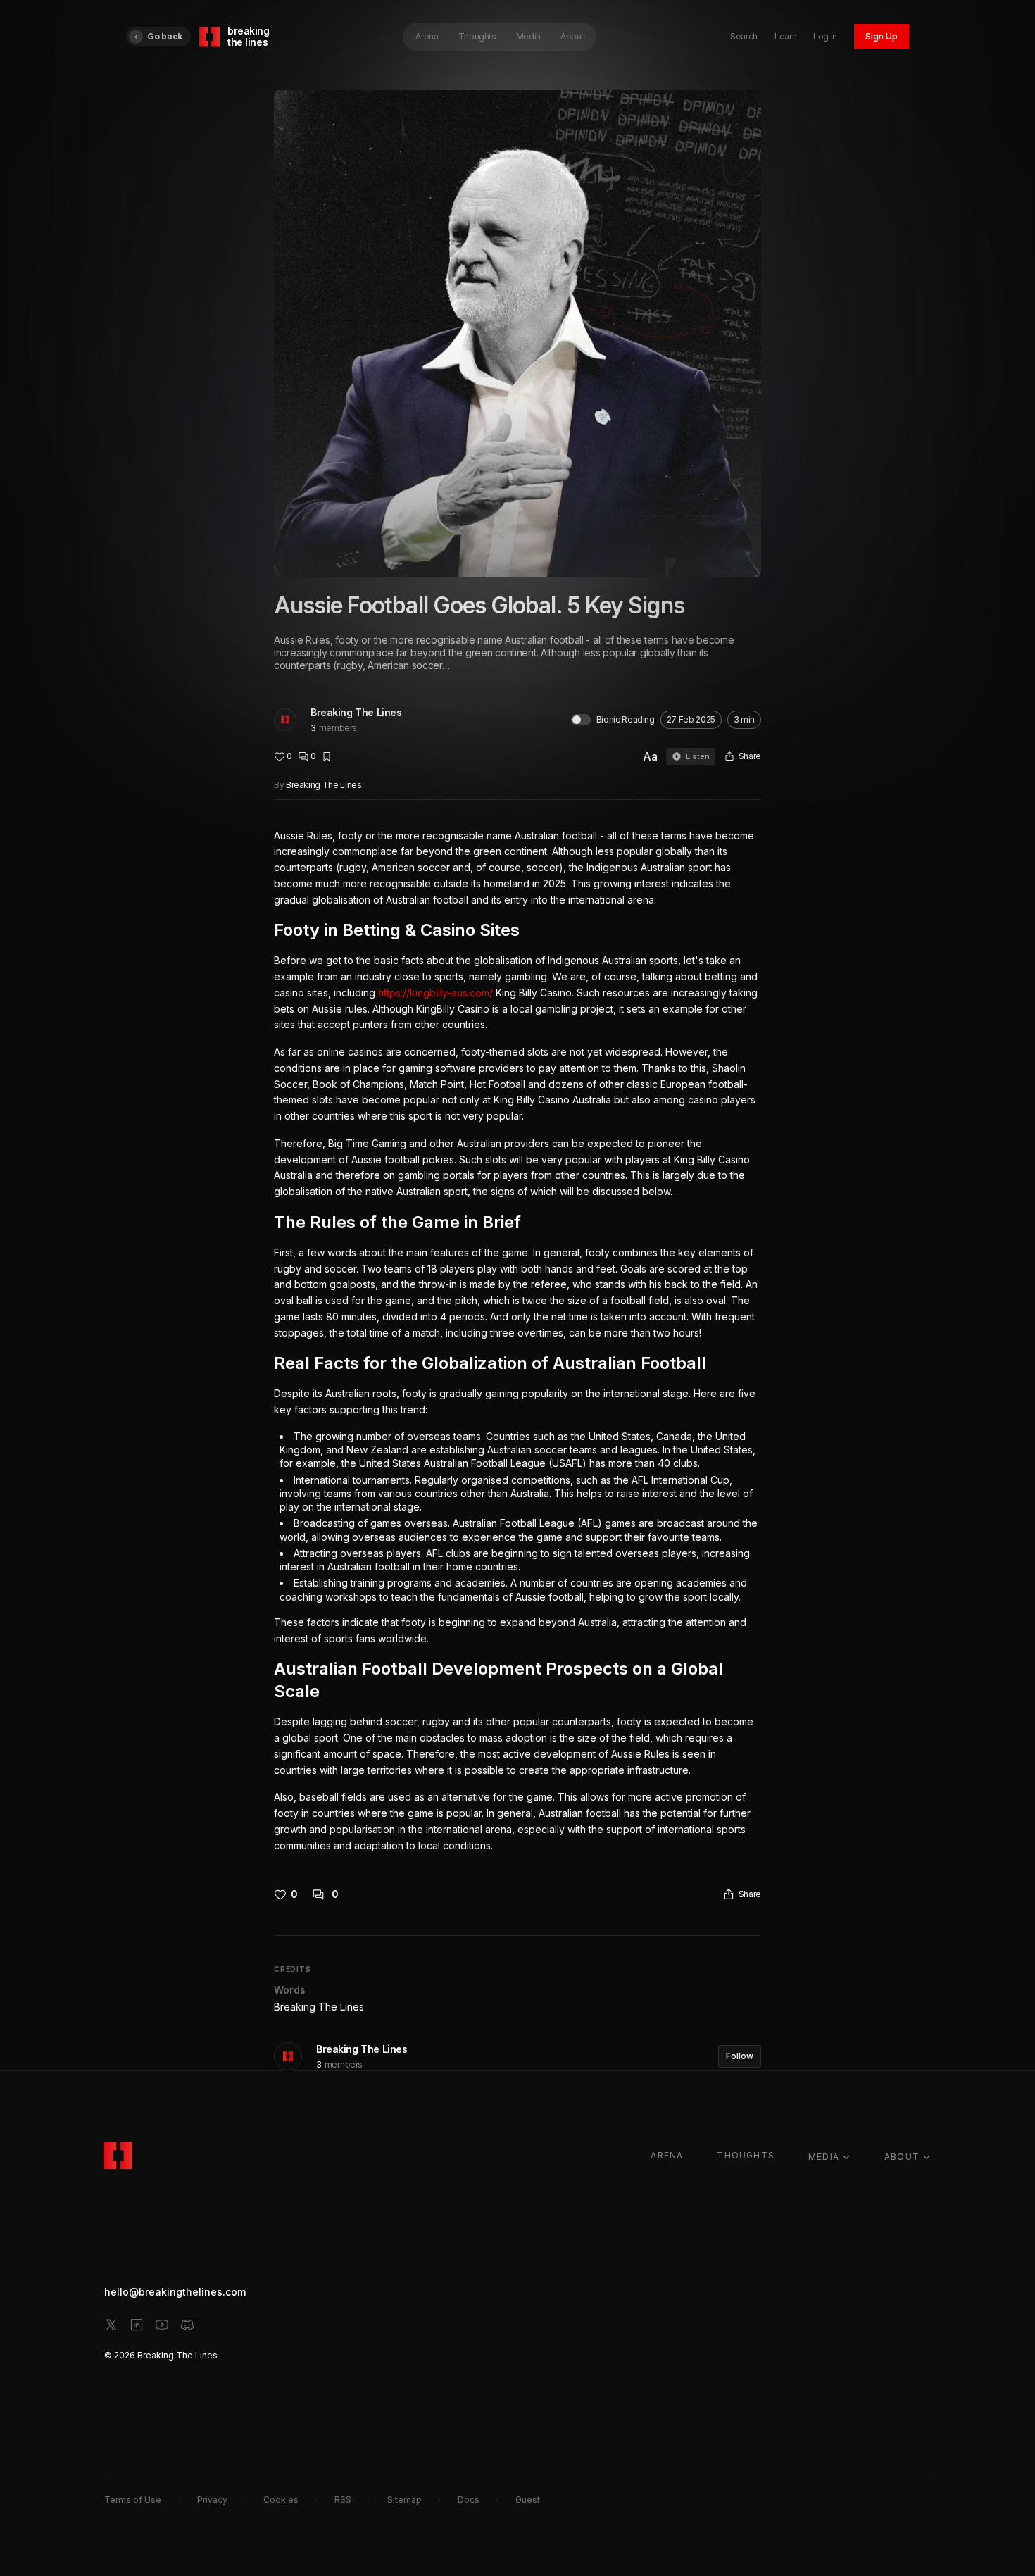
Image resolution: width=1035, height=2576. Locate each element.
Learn (785, 36)
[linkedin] (137, 2325)
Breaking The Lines (356, 712)
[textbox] (517, 1341)
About (572, 36)
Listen (698, 756)
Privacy (212, 2500)
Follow (740, 2056)
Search (744, 36)
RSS (343, 2500)
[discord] (187, 2325)
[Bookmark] (327, 756)
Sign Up (882, 36)
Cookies (281, 2500)
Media (528, 36)
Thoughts (477, 36)
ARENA (667, 2155)
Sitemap (404, 2500)
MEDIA (824, 2157)
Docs (469, 2500)
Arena (427, 36)
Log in (825, 36)
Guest (528, 2500)
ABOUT (902, 2157)
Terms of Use (133, 2500)
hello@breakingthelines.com (175, 2292)
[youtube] (162, 2325)
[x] (111, 2325)
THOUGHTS (746, 2155)
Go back (165, 36)
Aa (650, 756)
